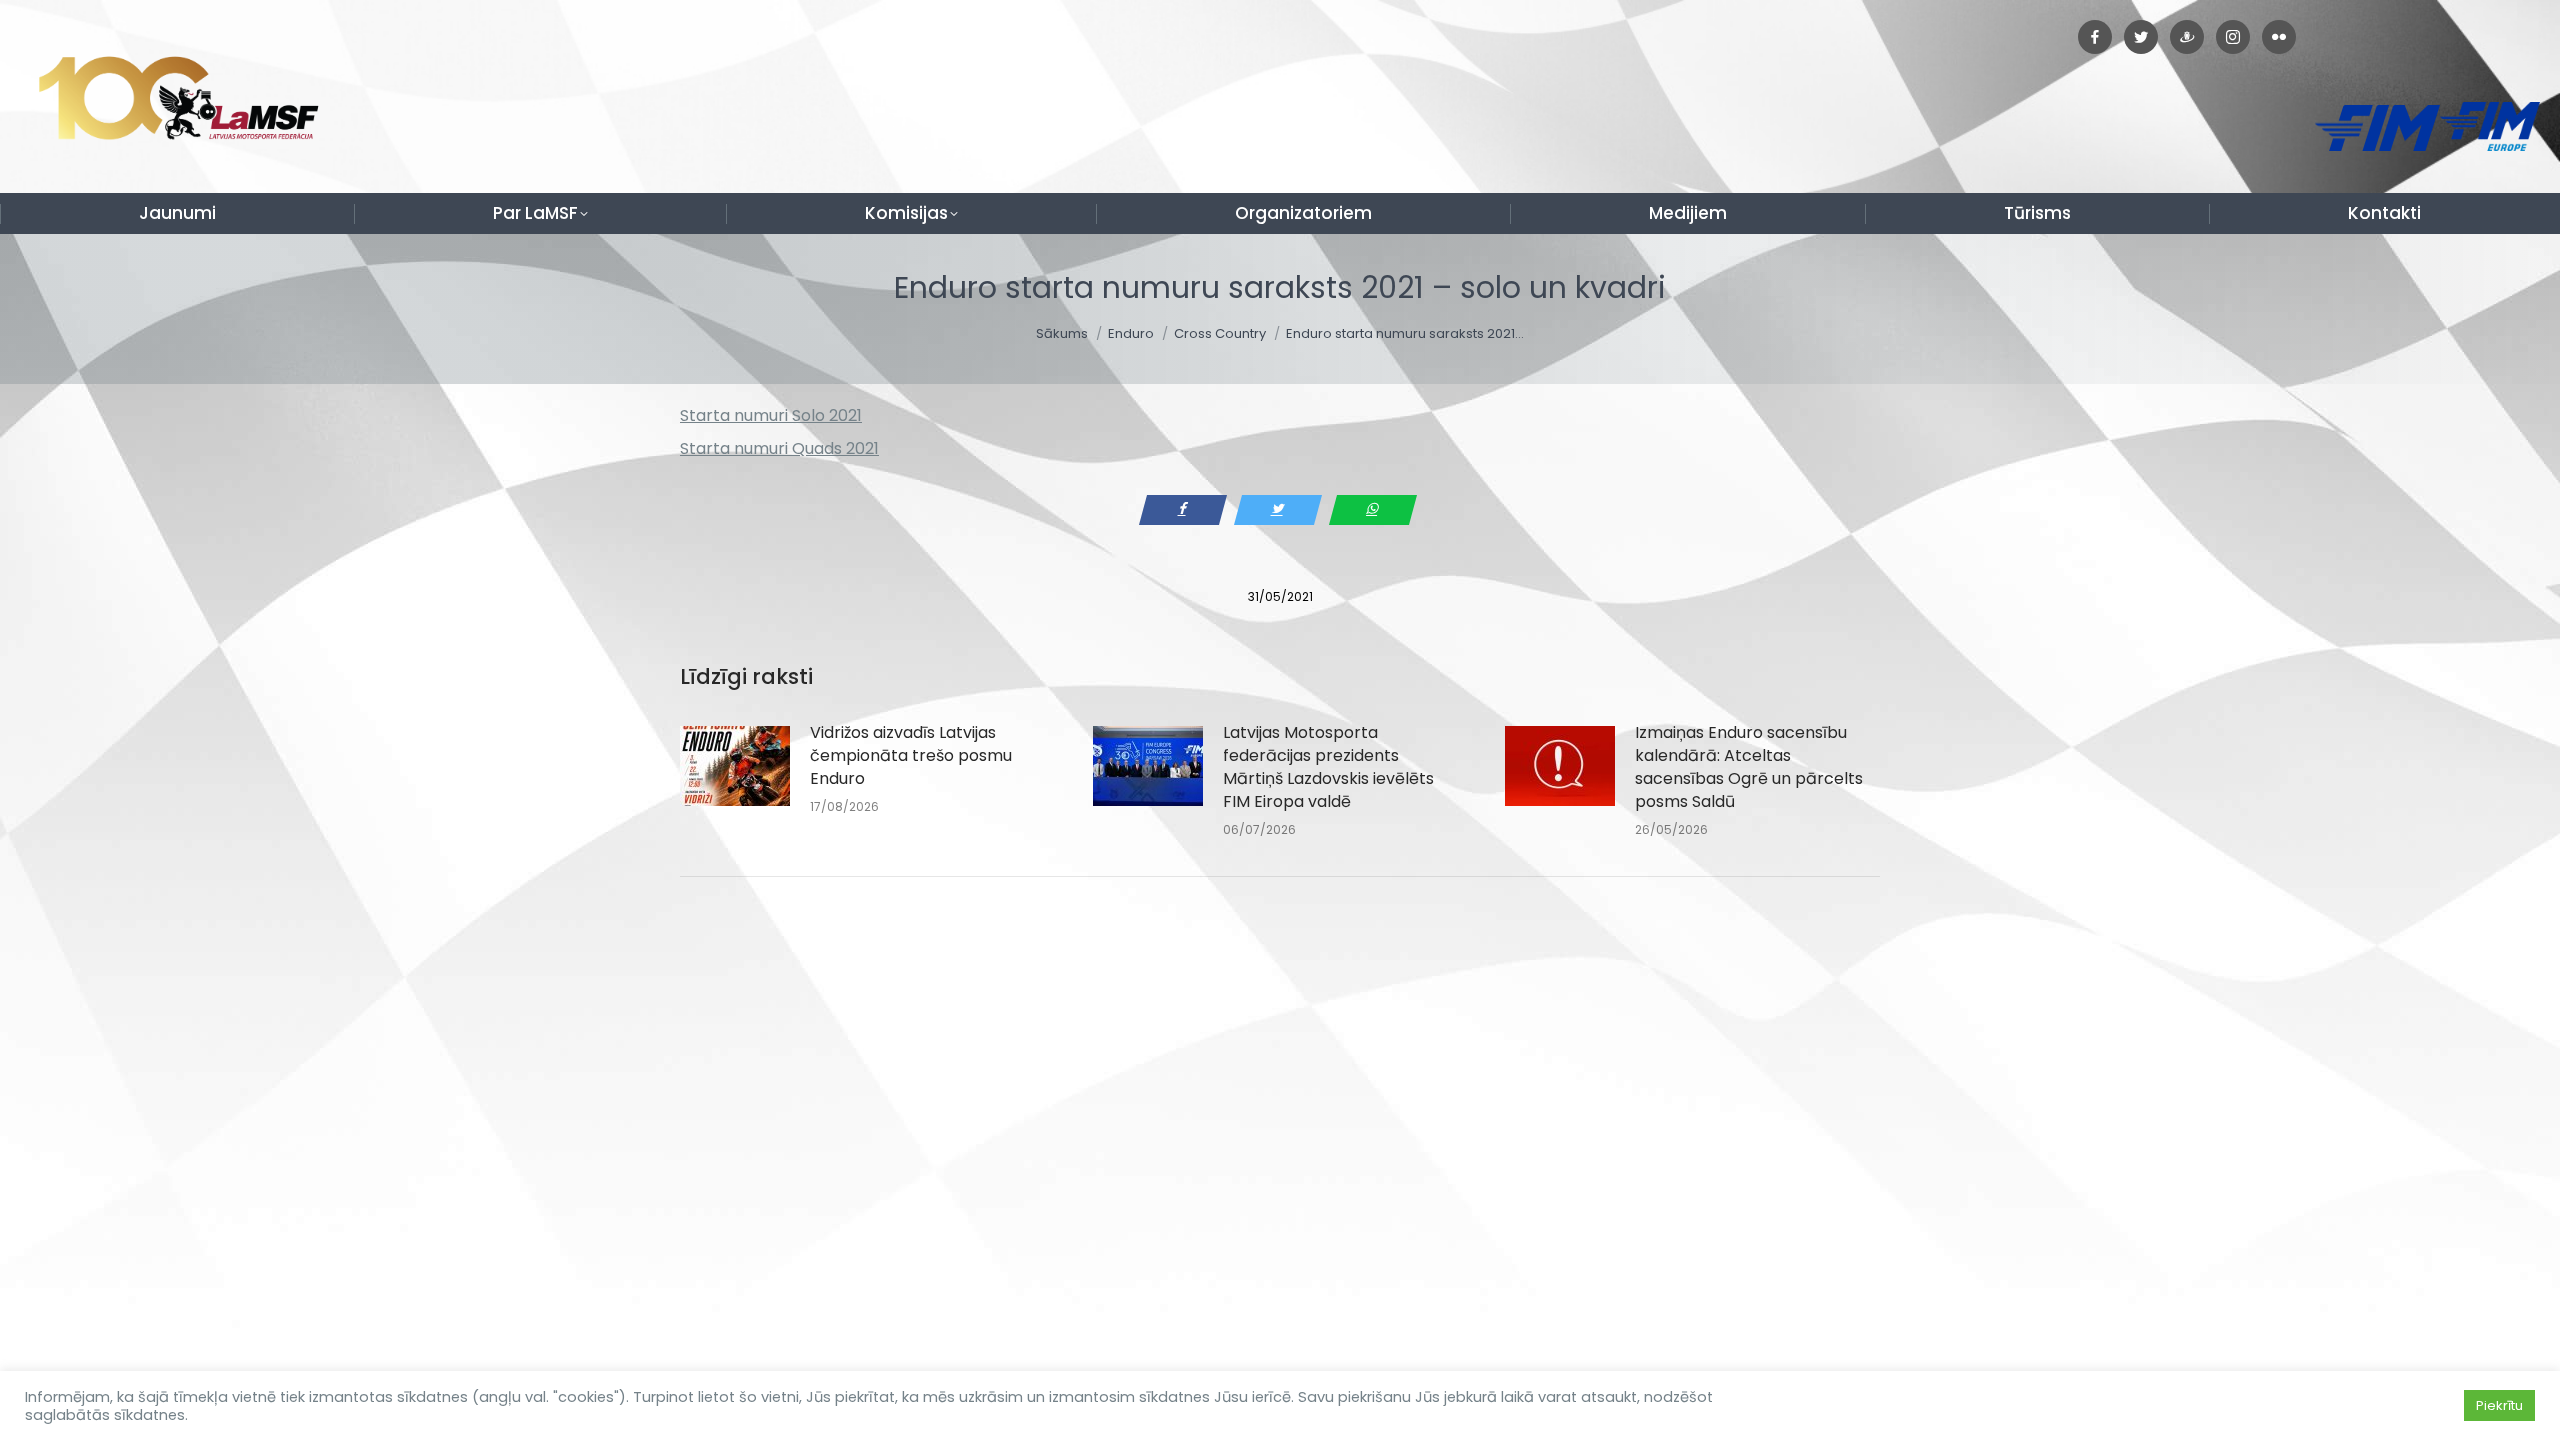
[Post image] (735, 766)
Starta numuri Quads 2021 (779, 448)
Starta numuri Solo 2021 (771, 415)
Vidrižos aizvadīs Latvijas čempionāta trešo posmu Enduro (911, 755)
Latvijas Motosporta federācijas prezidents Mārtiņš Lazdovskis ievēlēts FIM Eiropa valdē (1328, 767)
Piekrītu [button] (2499, 1405)
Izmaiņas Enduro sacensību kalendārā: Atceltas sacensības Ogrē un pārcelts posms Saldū (1749, 767)
